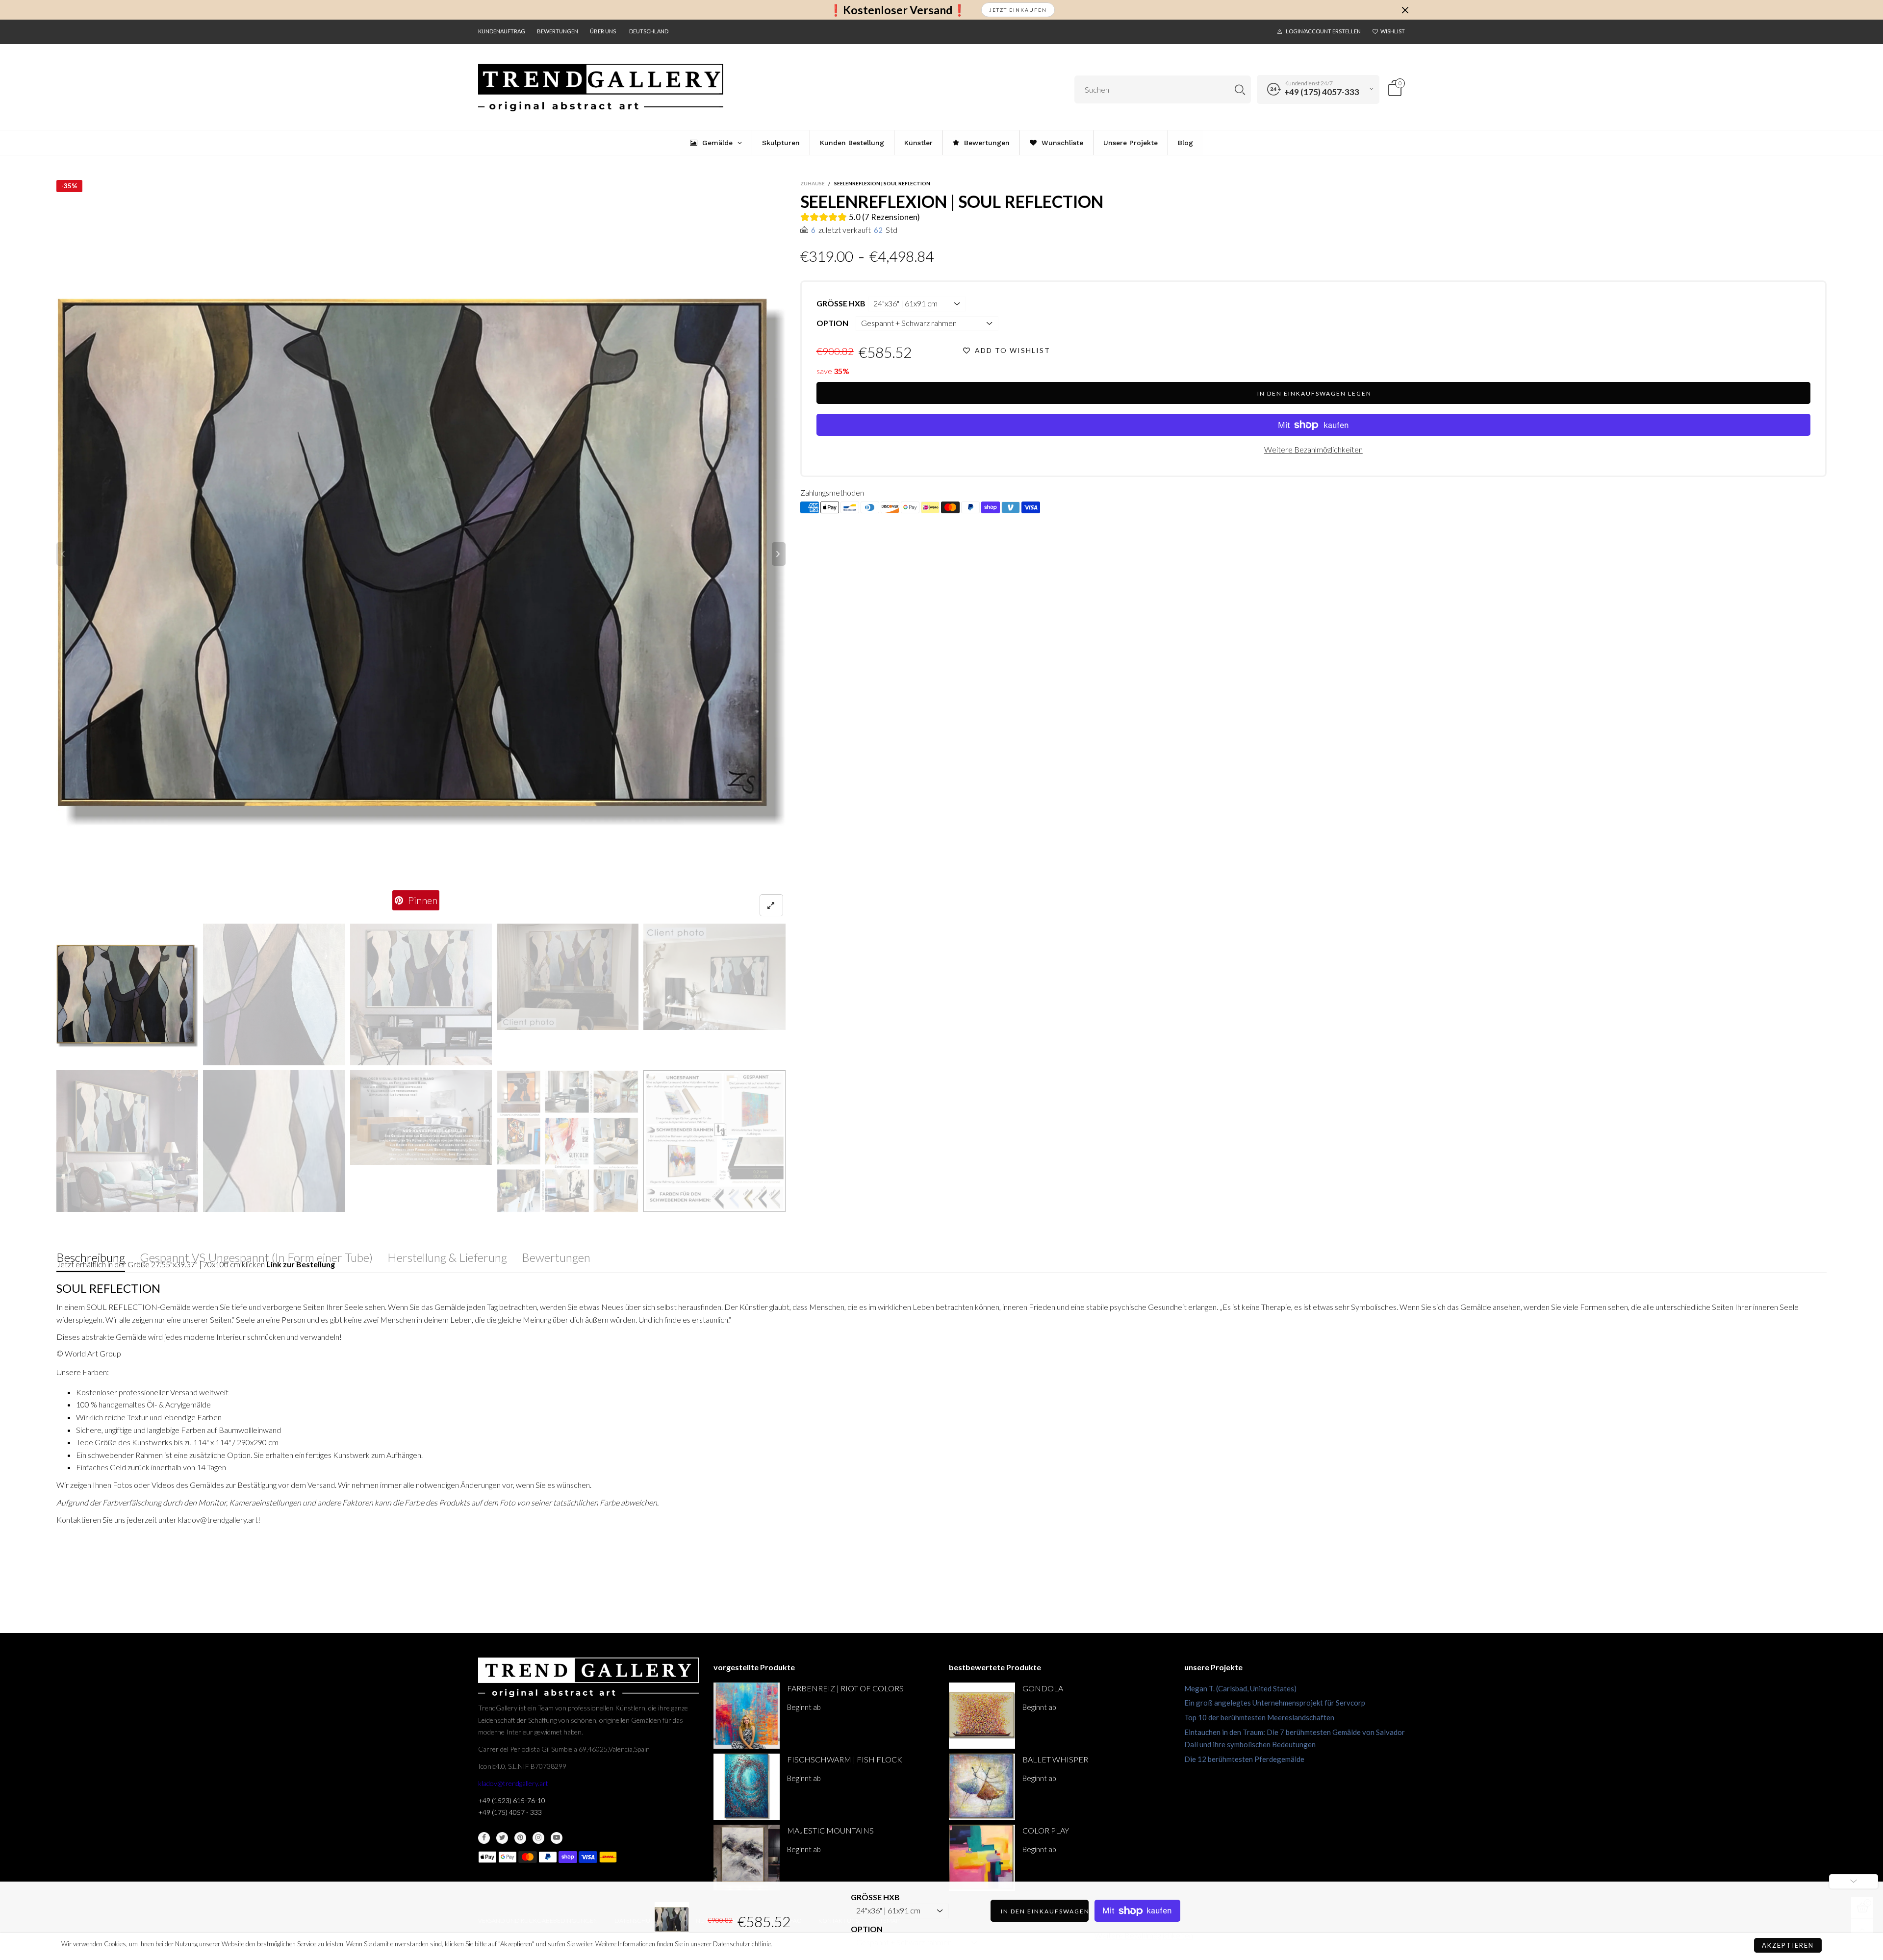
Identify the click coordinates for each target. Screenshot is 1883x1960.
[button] (63, 554)
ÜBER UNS (603, 31)
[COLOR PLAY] (982, 1858)
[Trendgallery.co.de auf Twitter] (502, 1838)
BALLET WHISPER (1055, 1759)
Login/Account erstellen (1323, 31)
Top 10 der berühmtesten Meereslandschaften (1259, 1717)
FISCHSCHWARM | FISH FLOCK (845, 1759)
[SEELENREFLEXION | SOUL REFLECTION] (421, 554)
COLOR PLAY (1046, 1830)
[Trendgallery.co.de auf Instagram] (538, 1838)
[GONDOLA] (982, 1716)
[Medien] (771, 905)
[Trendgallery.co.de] (601, 88)
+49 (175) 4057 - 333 (510, 1812)
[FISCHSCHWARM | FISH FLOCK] (747, 1787)
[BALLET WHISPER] (982, 1787)
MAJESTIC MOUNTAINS (830, 1830)
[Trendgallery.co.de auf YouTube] (557, 1838)
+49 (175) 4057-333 (1322, 92)
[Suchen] (1240, 89)
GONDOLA (1043, 1688)
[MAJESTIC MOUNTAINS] (747, 1858)
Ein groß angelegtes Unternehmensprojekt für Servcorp (1275, 1703)
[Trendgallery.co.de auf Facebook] (484, 1838)
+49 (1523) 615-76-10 (512, 1800)
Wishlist (1393, 31)
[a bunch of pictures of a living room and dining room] (568, 1141)
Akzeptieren (1788, 1945)
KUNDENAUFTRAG (502, 31)
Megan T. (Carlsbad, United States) (1240, 1688)
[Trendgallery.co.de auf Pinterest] (520, 1838)
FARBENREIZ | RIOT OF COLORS (845, 1688)
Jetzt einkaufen (1018, 10)
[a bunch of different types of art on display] (714, 1141)
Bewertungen (558, 31)
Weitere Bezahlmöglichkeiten (1313, 449)
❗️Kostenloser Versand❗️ (898, 10)
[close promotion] (1405, 10)
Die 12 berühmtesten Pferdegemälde (1244, 1759)
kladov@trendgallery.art (513, 1783)
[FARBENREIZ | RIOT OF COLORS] (747, 1716)
